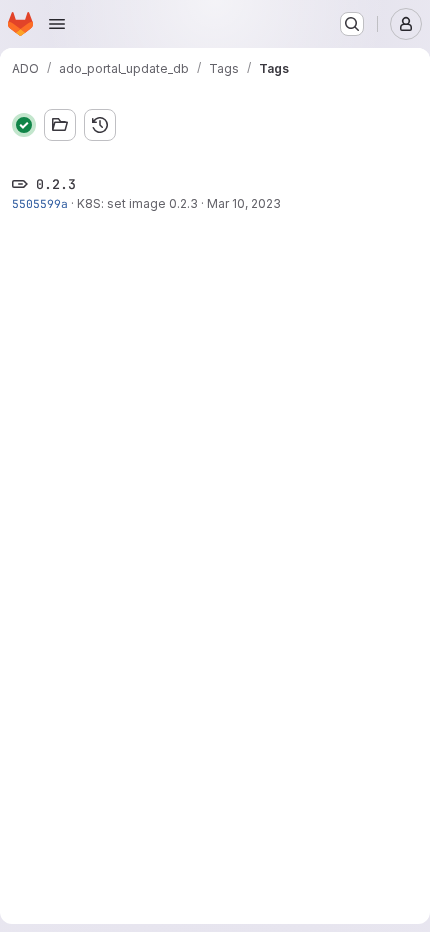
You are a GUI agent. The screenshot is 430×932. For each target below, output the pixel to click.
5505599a (40, 203)
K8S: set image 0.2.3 (137, 203)
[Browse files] (60, 125)
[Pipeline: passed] (24, 125)
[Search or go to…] (352, 24)
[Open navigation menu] (57, 24)
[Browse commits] (100, 125)
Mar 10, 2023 (244, 203)
